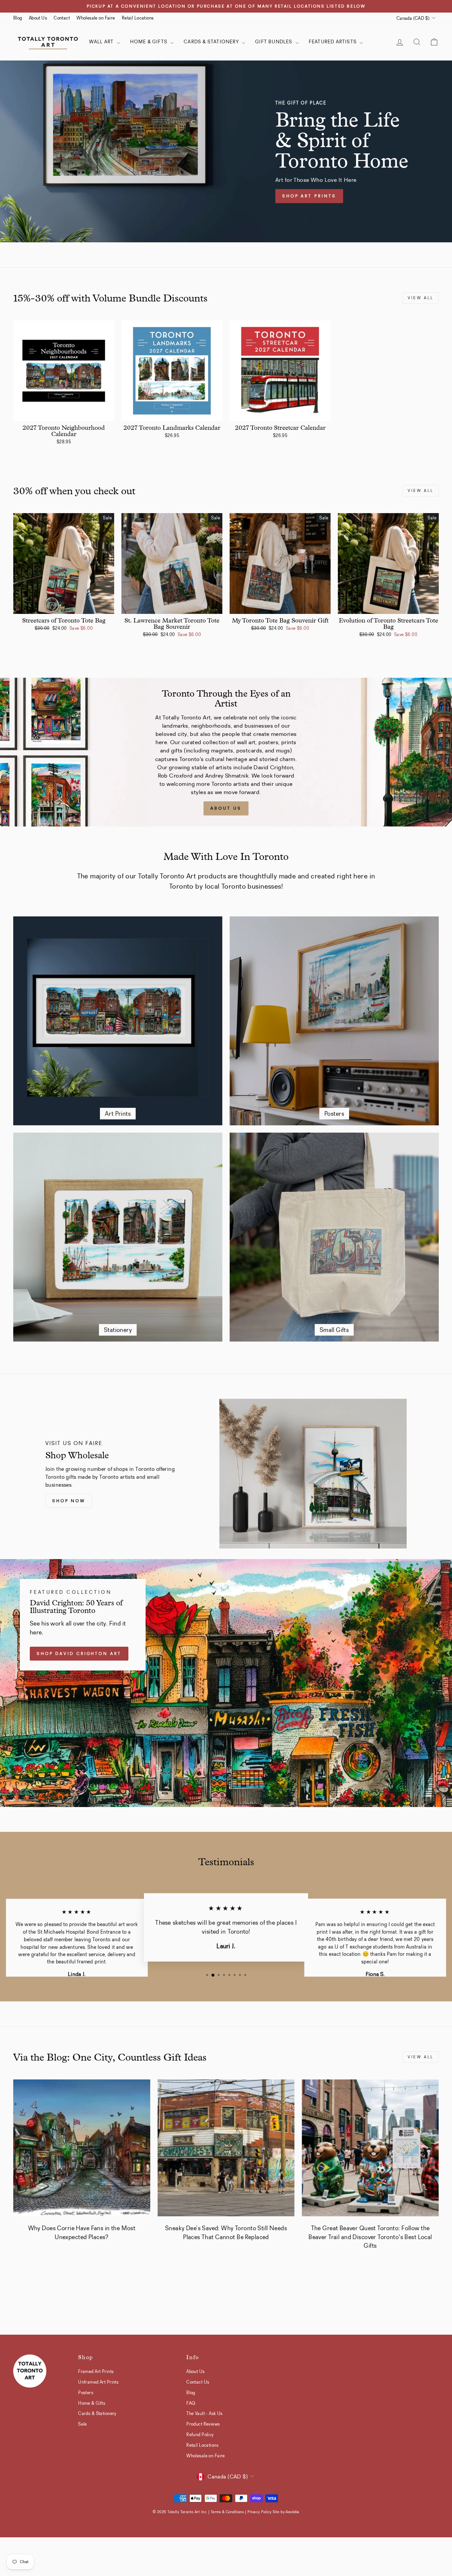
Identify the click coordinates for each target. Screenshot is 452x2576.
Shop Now (69, 1501)
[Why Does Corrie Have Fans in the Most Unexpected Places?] (82, 2148)
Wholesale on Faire (96, 18)
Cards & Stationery (212, 42)
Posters (86, 2393)
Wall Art (102, 42)
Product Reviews (203, 2424)
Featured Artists (333, 42)
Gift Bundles (274, 42)
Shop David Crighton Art (79, 1654)
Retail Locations (138, 18)
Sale (83, 2424)
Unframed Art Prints (98, 2382)
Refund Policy (200, 2435)
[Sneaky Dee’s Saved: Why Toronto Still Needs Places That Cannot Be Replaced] (226, 2148)
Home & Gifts (150, 42)
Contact (62, 18)
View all (421, 298)
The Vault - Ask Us (204, 2413)
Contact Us (198, 2382)
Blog (18, 18)
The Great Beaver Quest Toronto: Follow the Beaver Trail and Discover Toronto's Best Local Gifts (370, 2237)
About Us (38, 18)
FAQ (191, 2403)
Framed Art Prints (96, 2371)
